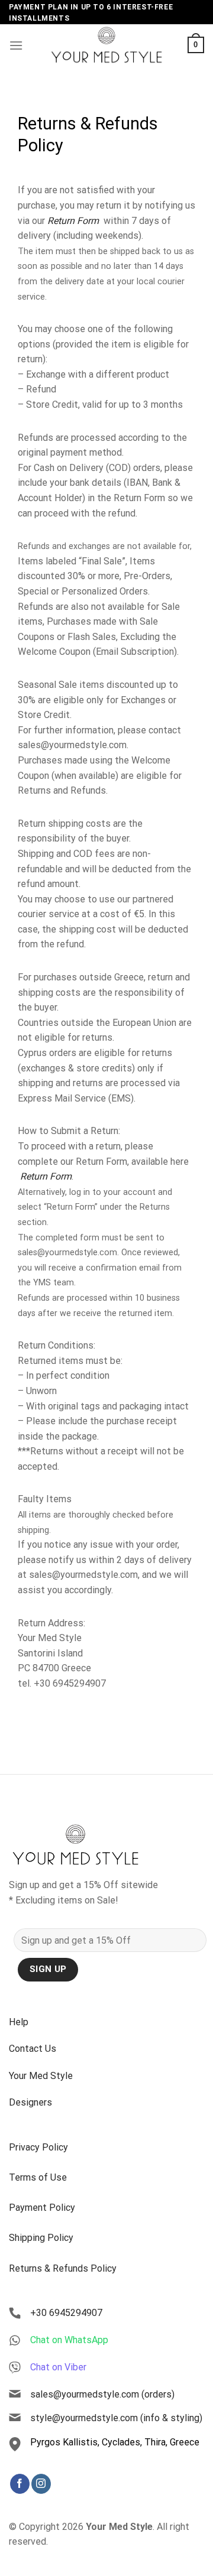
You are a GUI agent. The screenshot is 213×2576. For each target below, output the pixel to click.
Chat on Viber (58, 2367)
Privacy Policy (38, 2147)
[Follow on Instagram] (41, 2484)
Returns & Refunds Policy (63, 2268)
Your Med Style (41, 2076)
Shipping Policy (41, 2238)
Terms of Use (38, 2177)
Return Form (74, 221)
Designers (30, 2102)
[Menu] (16, 45)
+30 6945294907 (66, 2313)
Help (19, 2022)
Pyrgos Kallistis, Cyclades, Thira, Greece (115, 2442)
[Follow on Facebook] (20, 2484)
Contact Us (33, 2049)
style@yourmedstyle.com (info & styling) (116, 2418)
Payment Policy (42, 2208)
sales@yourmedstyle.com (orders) (102, 2394)
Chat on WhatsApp (69, 2340)
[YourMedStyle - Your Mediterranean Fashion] (106, 45)
